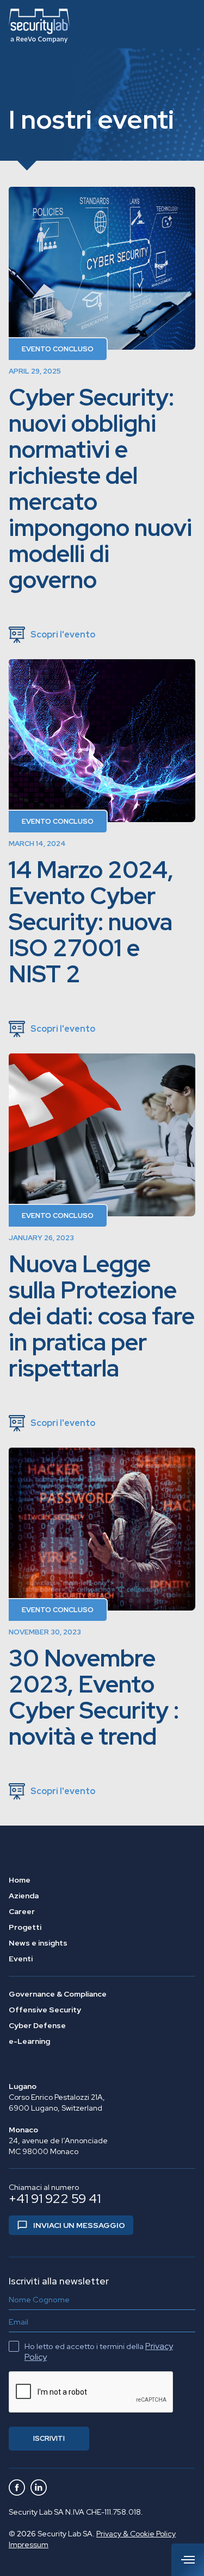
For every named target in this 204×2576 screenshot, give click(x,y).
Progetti (25, 1927)
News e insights (38, 1943)
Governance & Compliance (58, 1994)
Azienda (24, 1896)
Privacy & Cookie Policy (136, 2534)
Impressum (29, 2545)
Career (22, 1911)
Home (20, 1880)
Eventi (21, 1959)
